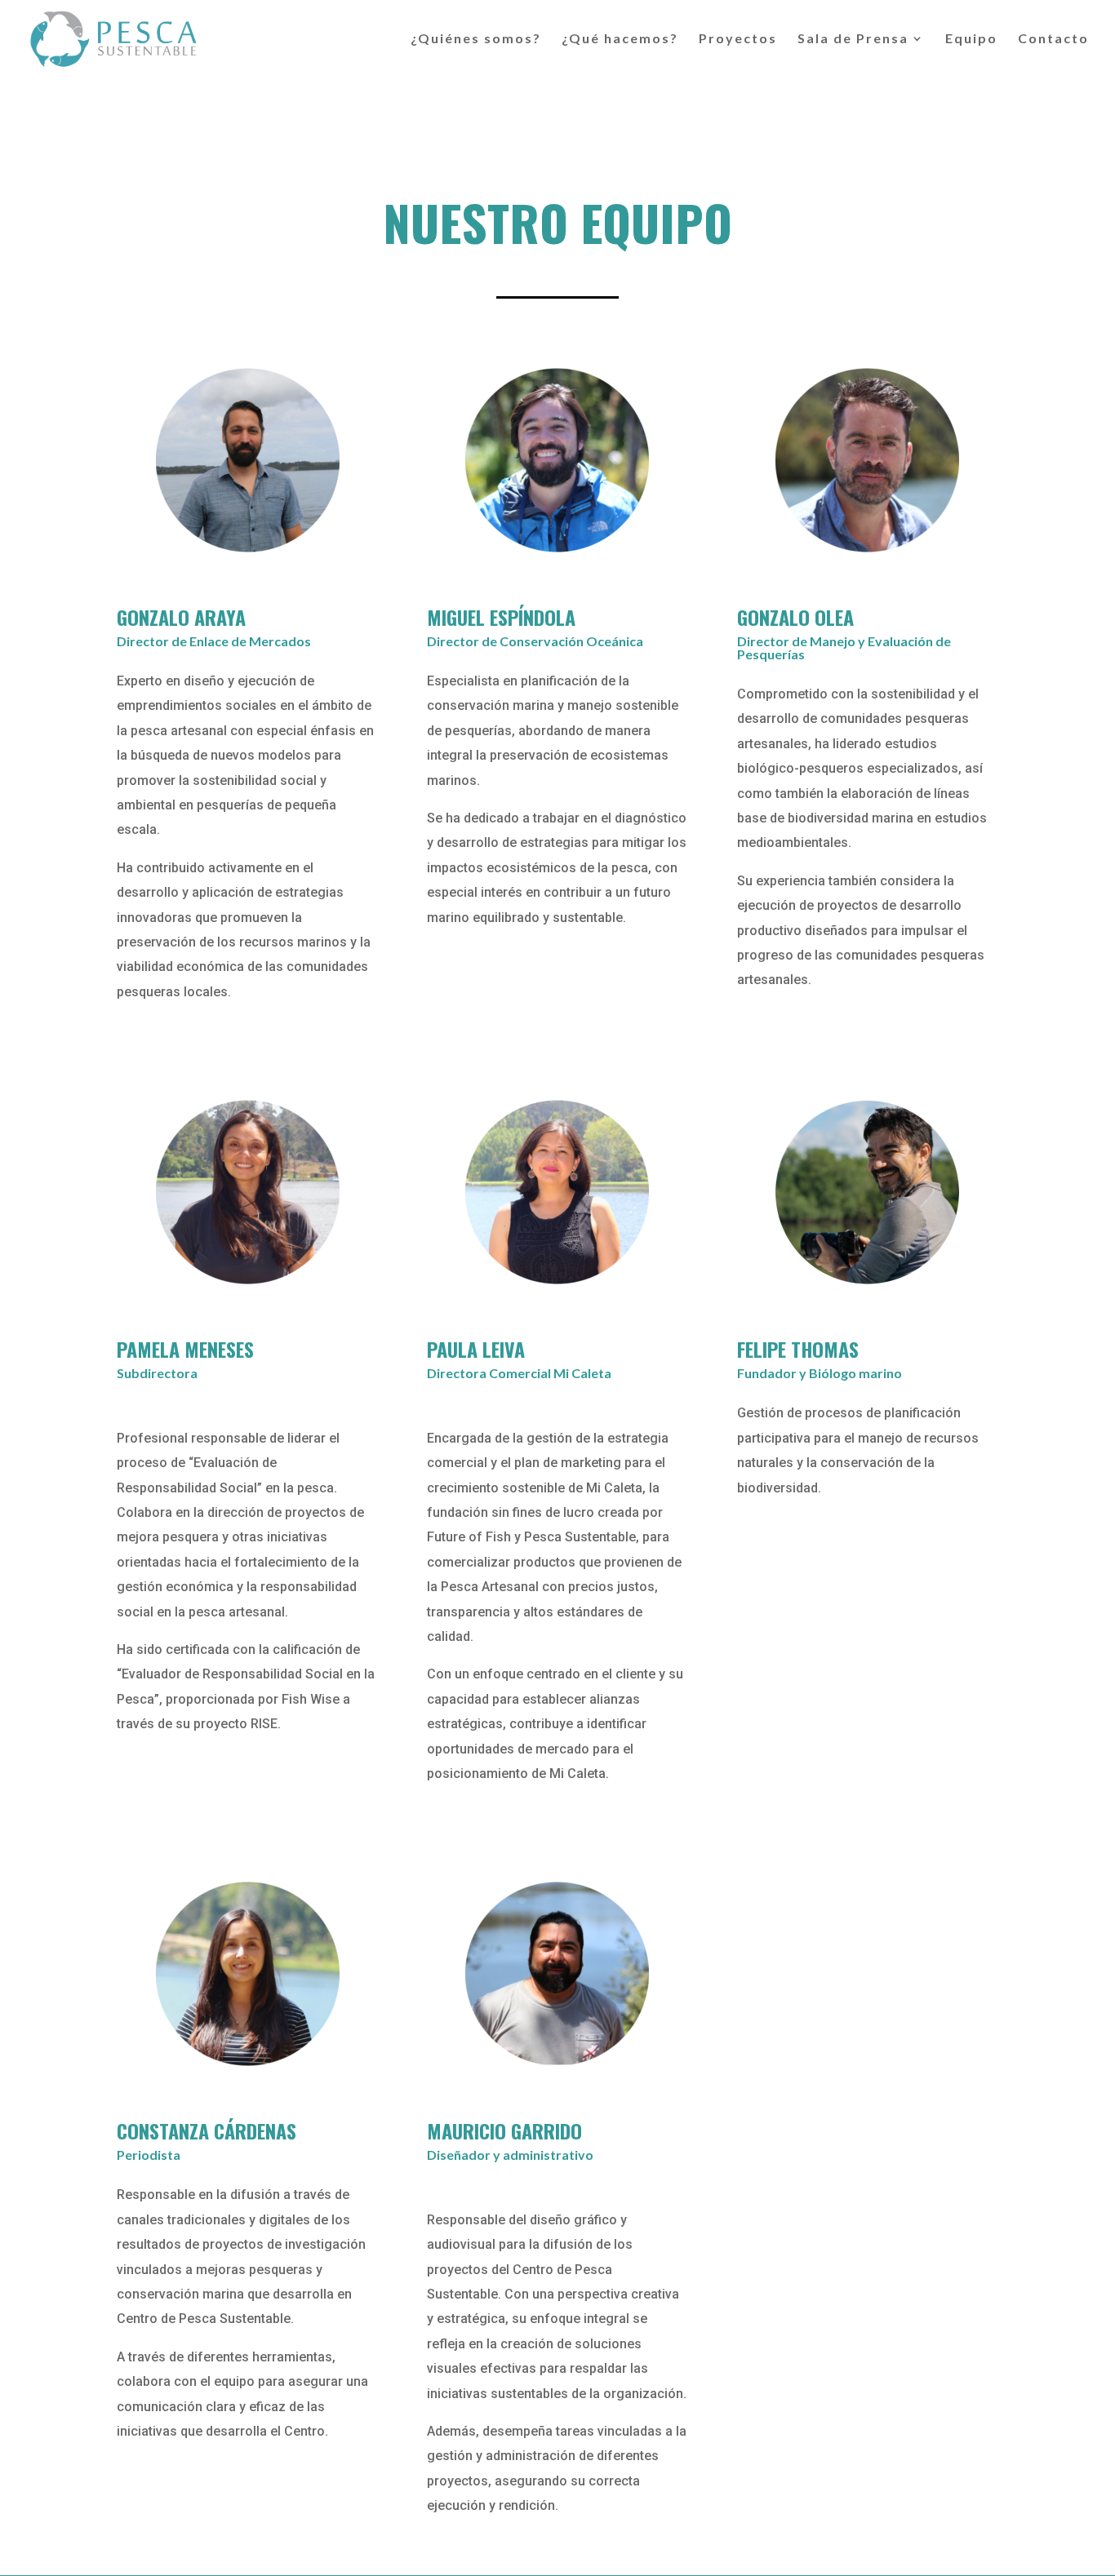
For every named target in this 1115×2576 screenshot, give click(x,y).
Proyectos (738, 39)
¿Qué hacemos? (620, 39)
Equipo (971, 39)
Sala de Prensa (853, 39)
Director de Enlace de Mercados (214, 641)
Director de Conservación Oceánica (535, 641)
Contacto (1053, 39)
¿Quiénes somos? (476, 39)
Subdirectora (157, 1373)
